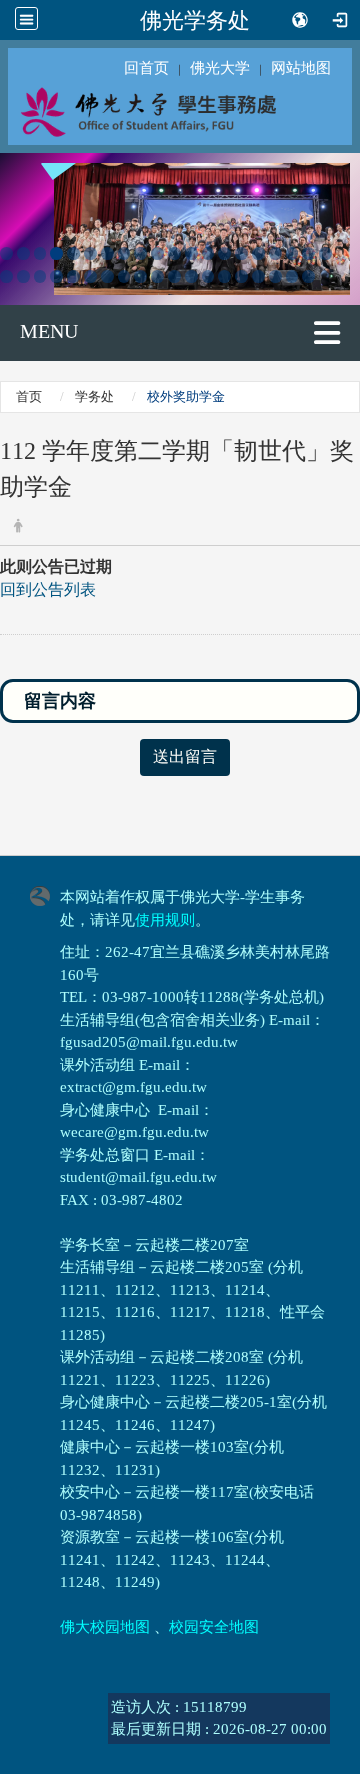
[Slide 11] (174, 253)
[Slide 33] (208, 276)
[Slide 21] (6, 276)
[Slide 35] (241, 276)
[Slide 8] (124, 253)
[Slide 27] (107, 276)
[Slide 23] (40, 276)
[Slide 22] (23, 276)
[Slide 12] (191, 253)
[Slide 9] (140, 253)
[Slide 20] (325, 253)
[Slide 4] (56, 253)
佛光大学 (220, 68)
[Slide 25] (73, 276)
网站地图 (301, 68)
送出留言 (185, 756)
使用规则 (165, 920)
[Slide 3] (40, 253)
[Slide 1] (6, 253)
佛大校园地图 (105, 1627)
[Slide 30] (157, 276)
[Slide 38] (292, 276)
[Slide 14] (224, 253)
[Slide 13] (208, 253)
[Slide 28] (124, 276)
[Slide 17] (275, 253)
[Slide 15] (241, 253)
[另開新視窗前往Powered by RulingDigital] (45, 894)
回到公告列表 (48, 589)
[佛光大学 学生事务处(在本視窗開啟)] (180, 111)
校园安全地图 (214, 1627)
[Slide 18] (292, 253)
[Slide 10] (157, 253)
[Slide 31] (174, 276)
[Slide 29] (140, 276)
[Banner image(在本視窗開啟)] (180, 227)
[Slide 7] (107, 253)
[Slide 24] (56, 276)
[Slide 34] (224, 276)
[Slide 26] (90, 276)
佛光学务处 (195, 20)
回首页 (146, 68)
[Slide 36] (258, 276)
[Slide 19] (308, 253)
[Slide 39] (308, 276)
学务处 (94, 396)
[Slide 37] (275, 276)
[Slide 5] (73, 253)
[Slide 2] (23, 253)
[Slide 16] (258, 253)
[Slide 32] (191, 276)
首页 (29, 396)
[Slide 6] (90, 253)
